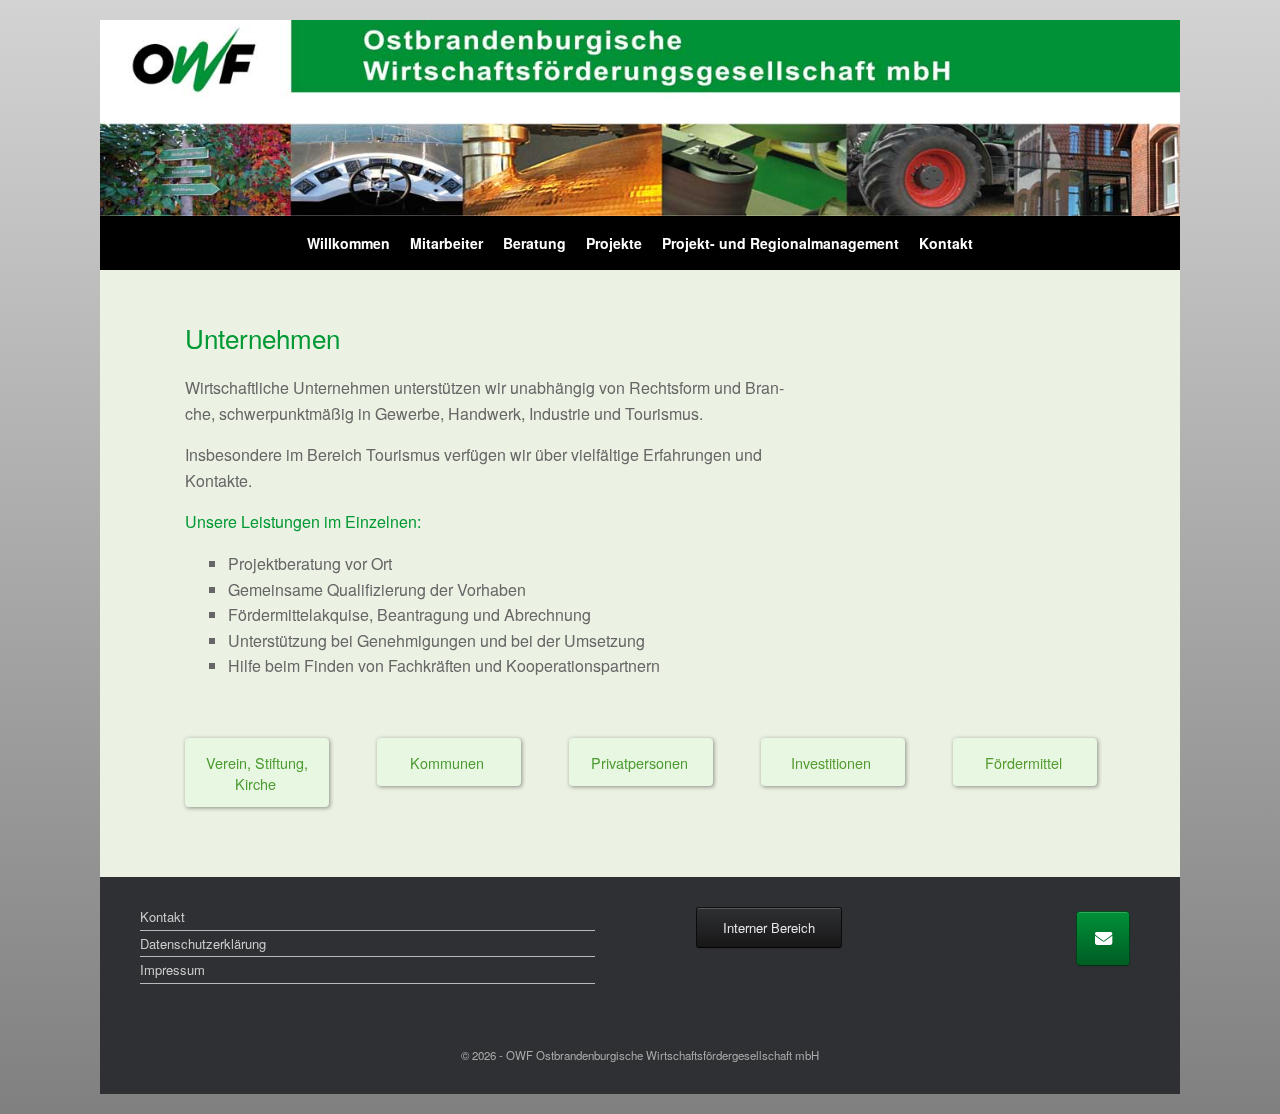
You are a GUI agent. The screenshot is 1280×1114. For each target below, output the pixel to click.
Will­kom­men (348, 243)
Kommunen (449, 762)
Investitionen (833, 762)
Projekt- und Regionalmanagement (780, 243)
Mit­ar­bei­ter (446, 243)
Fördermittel (1025, 762)
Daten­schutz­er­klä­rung (203, 943)
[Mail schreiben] (1103, 938)
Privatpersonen (641, 762)
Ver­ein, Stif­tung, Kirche (257, 773)
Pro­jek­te (614, 243)
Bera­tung (534, 243)
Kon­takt (946, 243)
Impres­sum (172, 969)
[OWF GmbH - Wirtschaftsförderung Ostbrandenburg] (640, 118)
